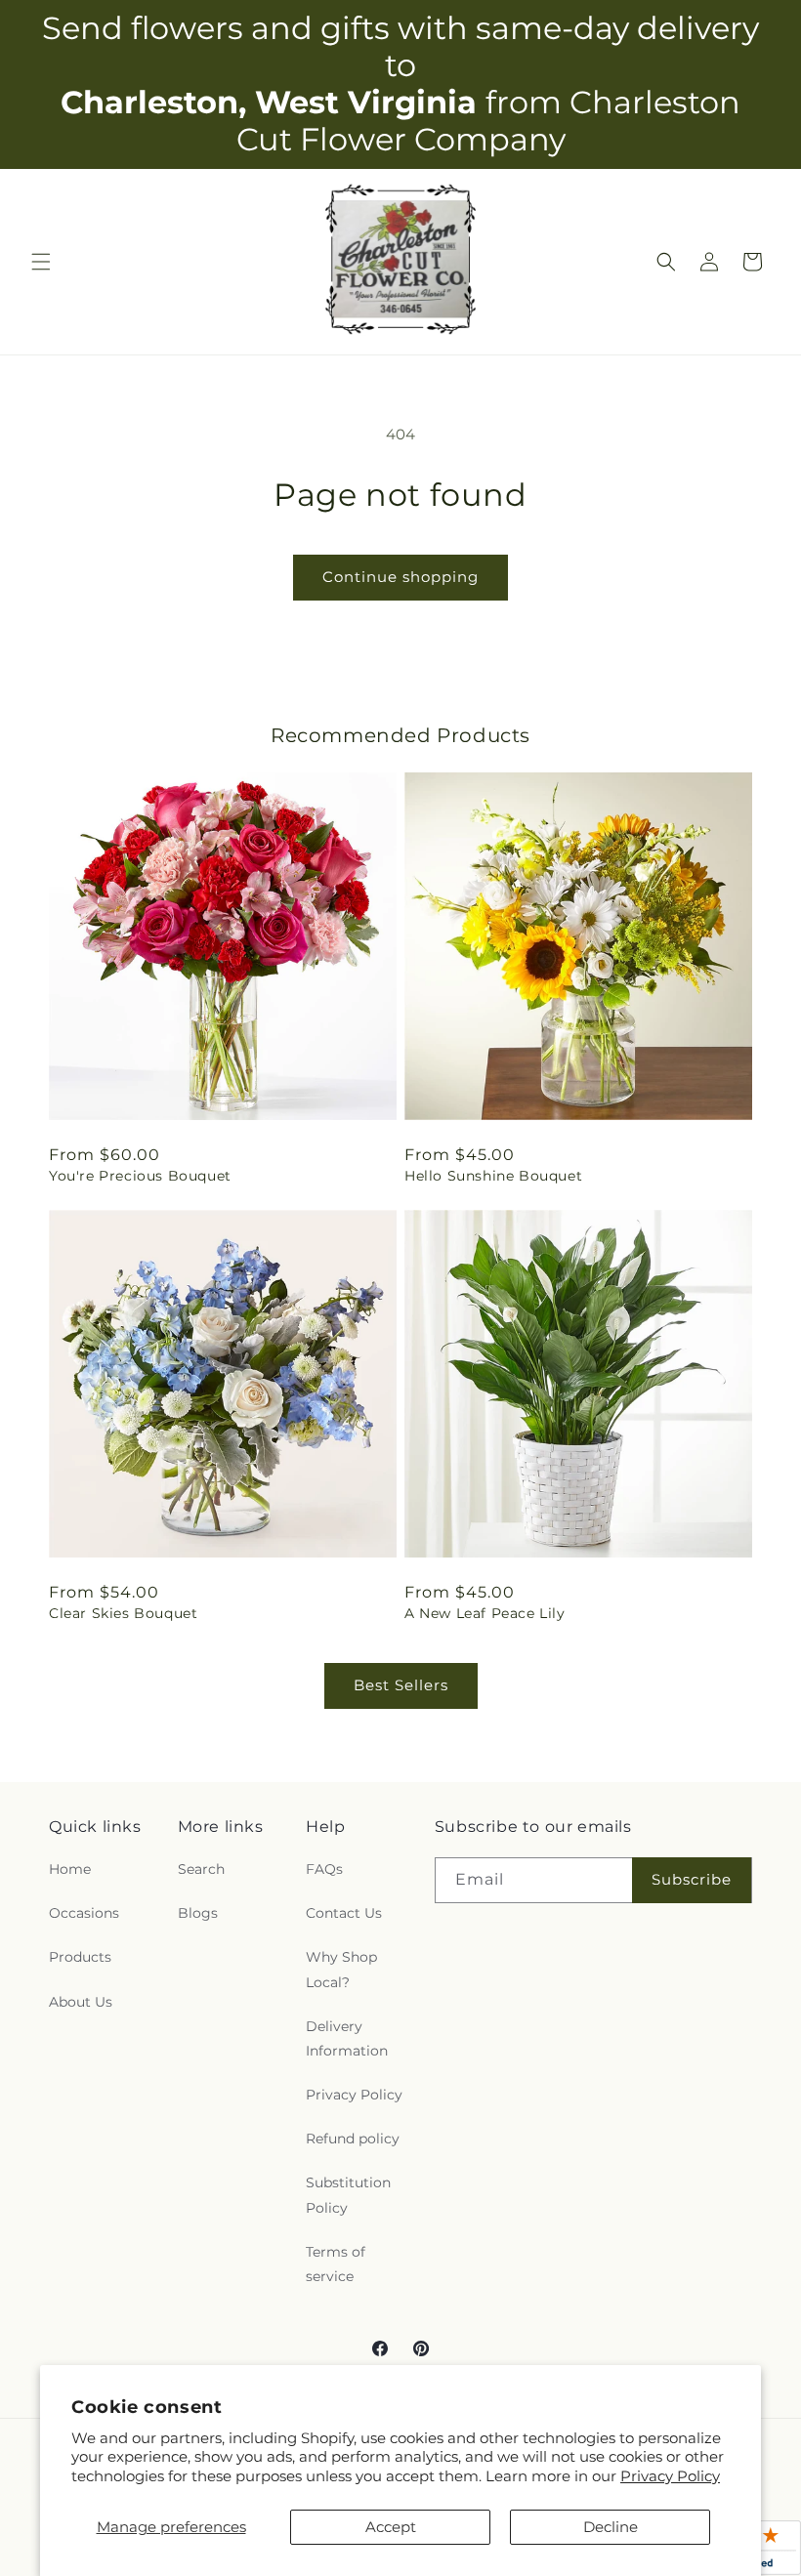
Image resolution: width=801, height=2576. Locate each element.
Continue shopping (400, 577)
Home (70, 1869)
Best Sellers (401, 1685)
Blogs (198, 1913)
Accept (391, 2527)
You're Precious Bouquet (140, 1176)
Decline (611, 2527)
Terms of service (336, 2264)
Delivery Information (347, 2038)
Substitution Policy (348, 2195)
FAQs (324, 1869)
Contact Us (344, 1913)
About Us (81, 2002)
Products (80, 1957)
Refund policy (353, 2139)
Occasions (84, 1913)
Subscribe (692, 1879)
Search (201, 1869)
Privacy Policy (670, 2476)
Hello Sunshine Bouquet (493, 1176)
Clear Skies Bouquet (123, 1613)
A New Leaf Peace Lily (485, 1613)
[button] (41, 262)
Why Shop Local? (341, 1969)
